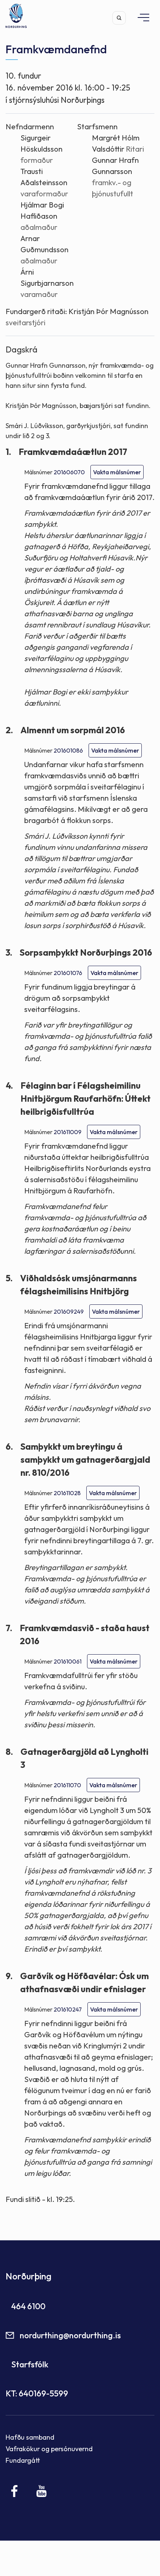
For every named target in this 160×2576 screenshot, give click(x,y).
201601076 (68, 973)
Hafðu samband (30, 2437)
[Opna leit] (119, 18)
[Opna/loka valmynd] (140, 17)
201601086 (68, 750)
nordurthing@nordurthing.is (70, 2335)
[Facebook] (15, 2491)
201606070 (69, 472)
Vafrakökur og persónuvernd (49, 2449)
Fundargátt (23, 2460)
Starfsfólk (30, 2364)
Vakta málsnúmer (117, 472)
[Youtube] (41, 2491)
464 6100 (28, 2306)
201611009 (68, 1132)
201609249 (69, 1311)
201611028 (67, 1493)
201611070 (67, 1785)
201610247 (68, 2009)
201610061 (68, 1661)
